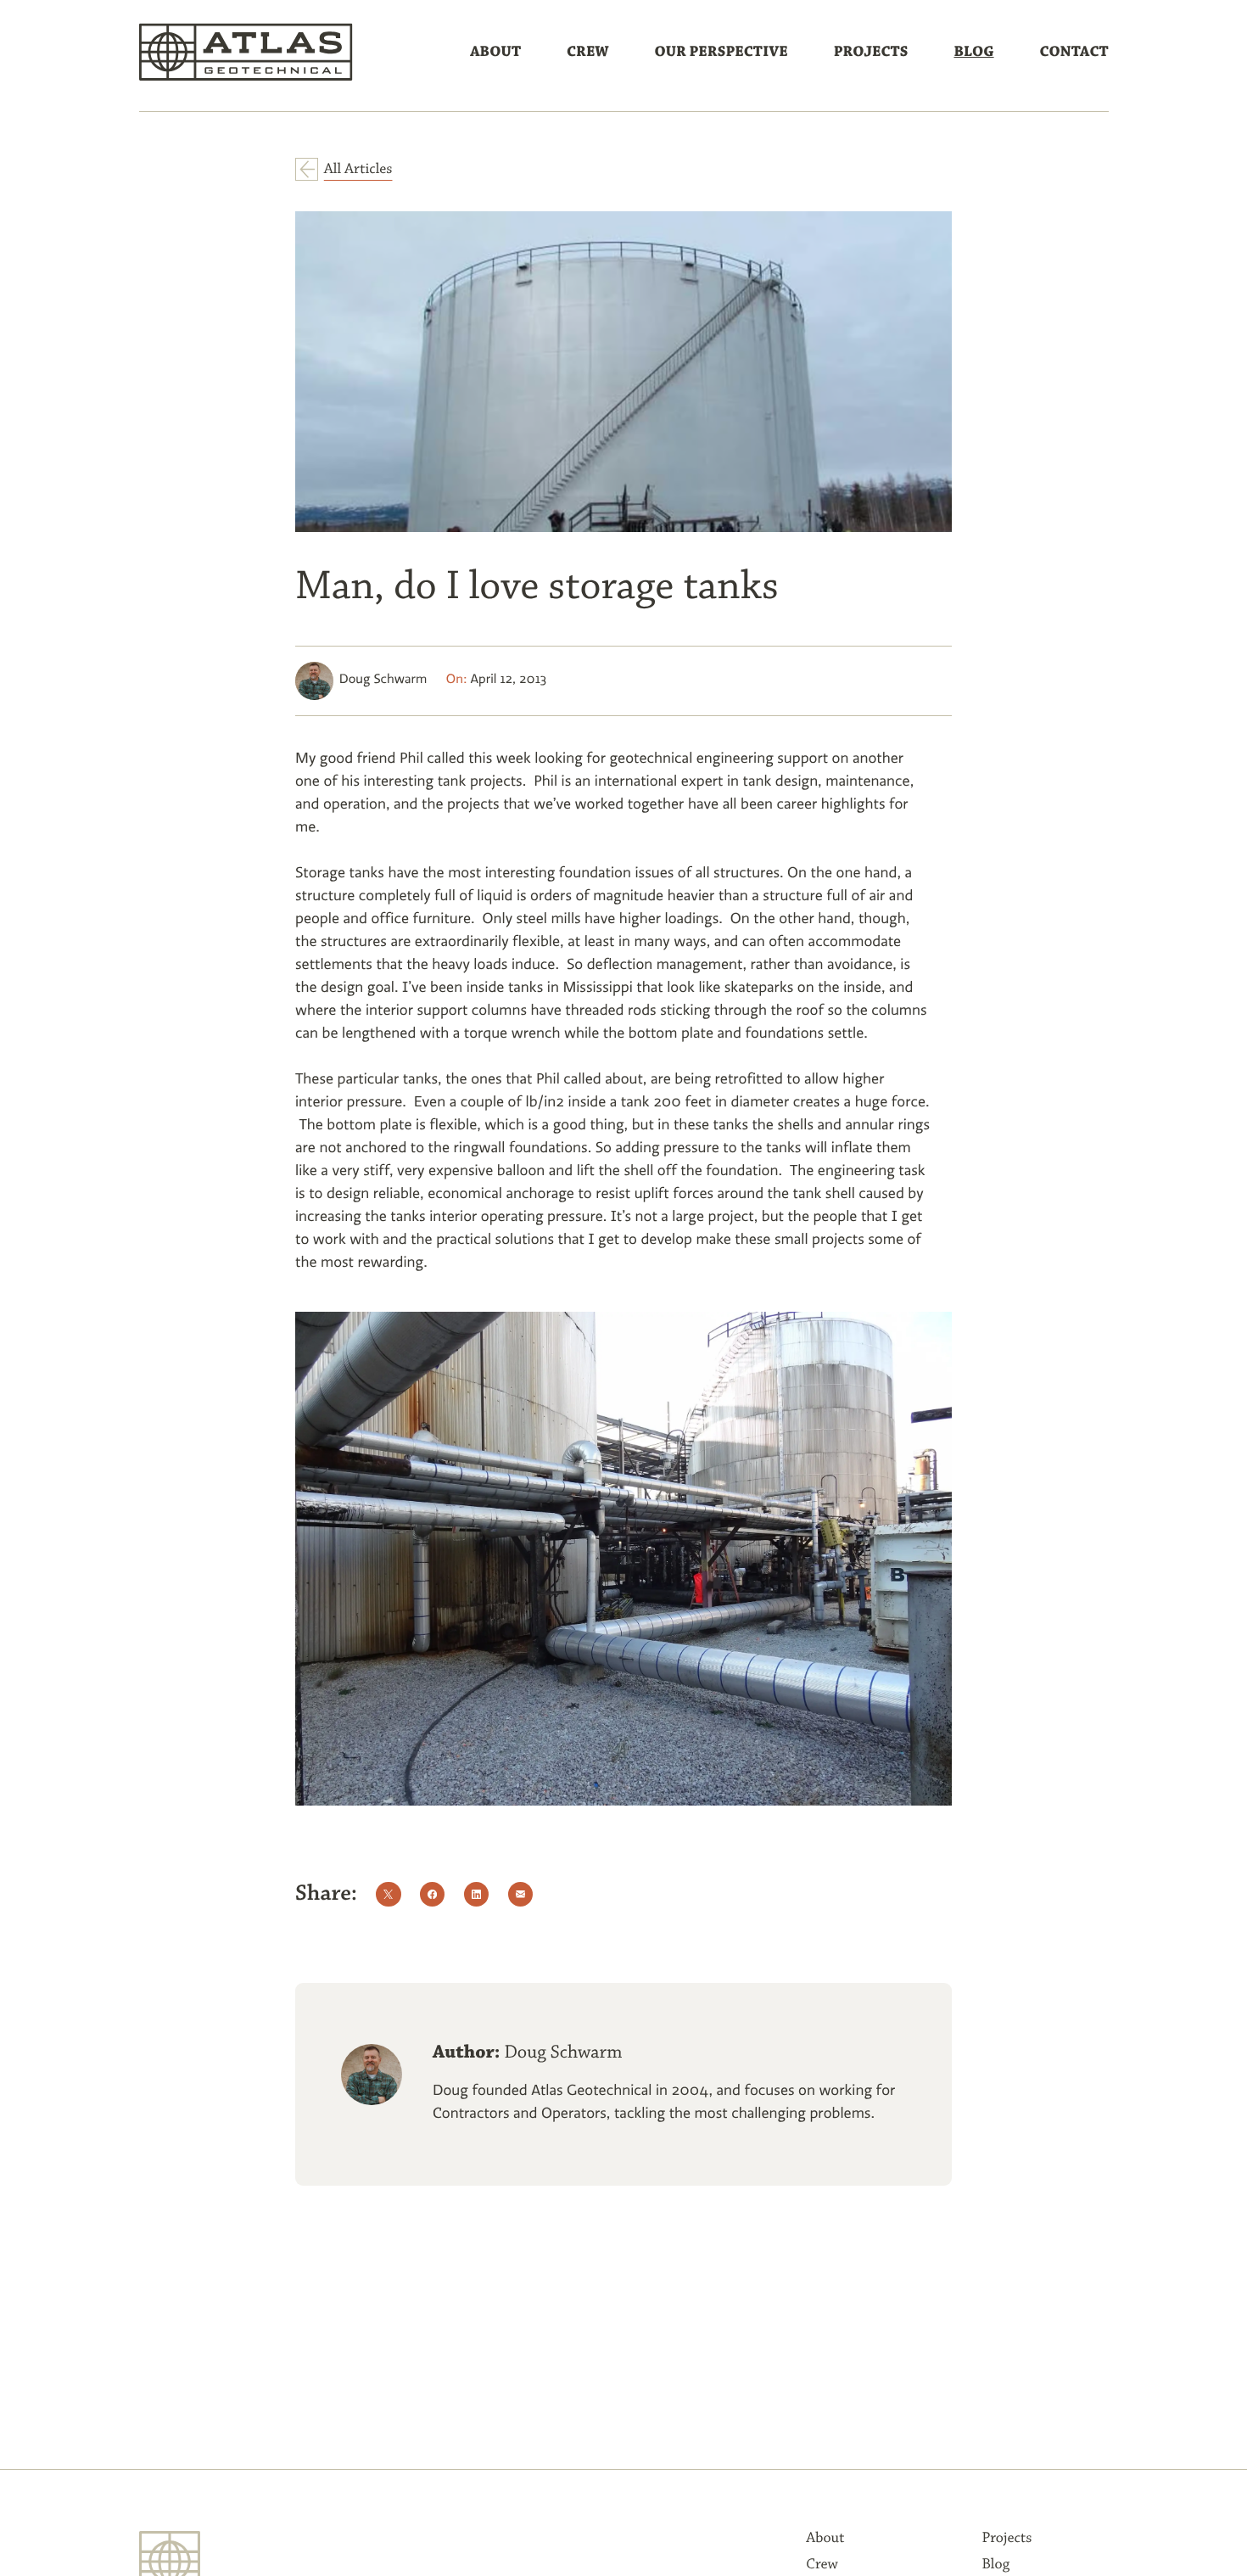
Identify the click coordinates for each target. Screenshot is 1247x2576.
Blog (973, 53)
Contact (1074, 53)
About (495, 53)
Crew (587, 53)
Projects (871, 53)
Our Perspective (721, 53)
